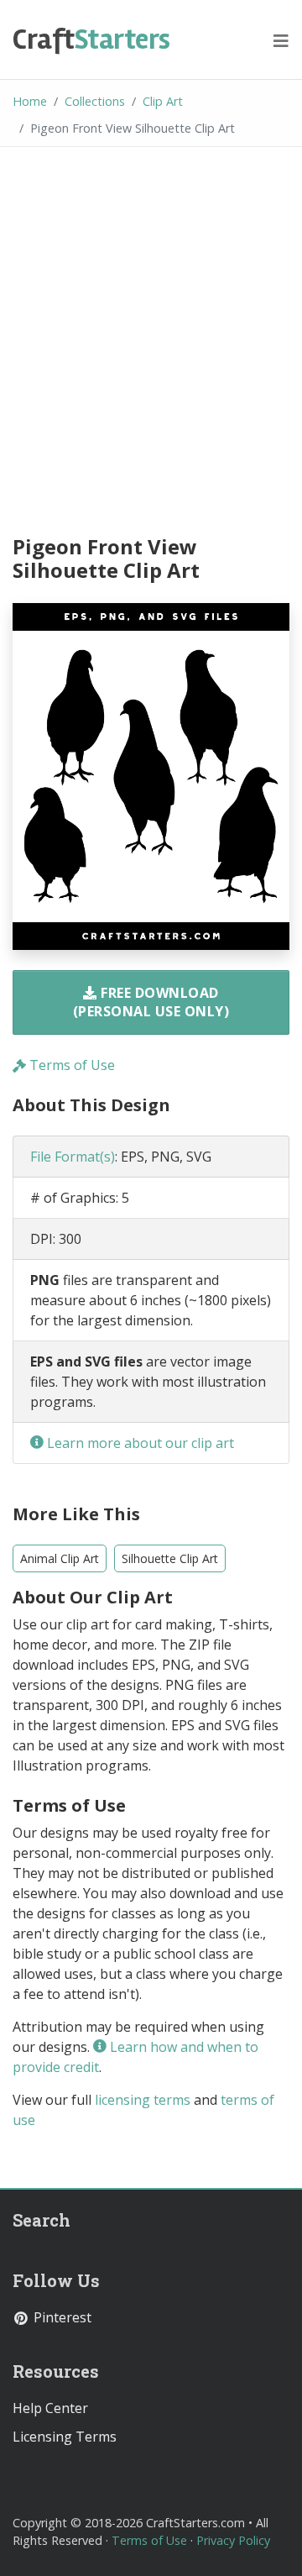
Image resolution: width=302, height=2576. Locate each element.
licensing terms (143, 2100)
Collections (95, 101)
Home (30, 101)
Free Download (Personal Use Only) (151, 1002)
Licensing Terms (65, 2437)
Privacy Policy (233, 2540)
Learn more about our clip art (139, 1443)
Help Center (50, 2408)
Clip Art (163, 101)
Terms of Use (70, 1065)
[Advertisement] (151, 344)
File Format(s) (73, 1157)
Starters (91, 39)
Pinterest (61, 2317)
